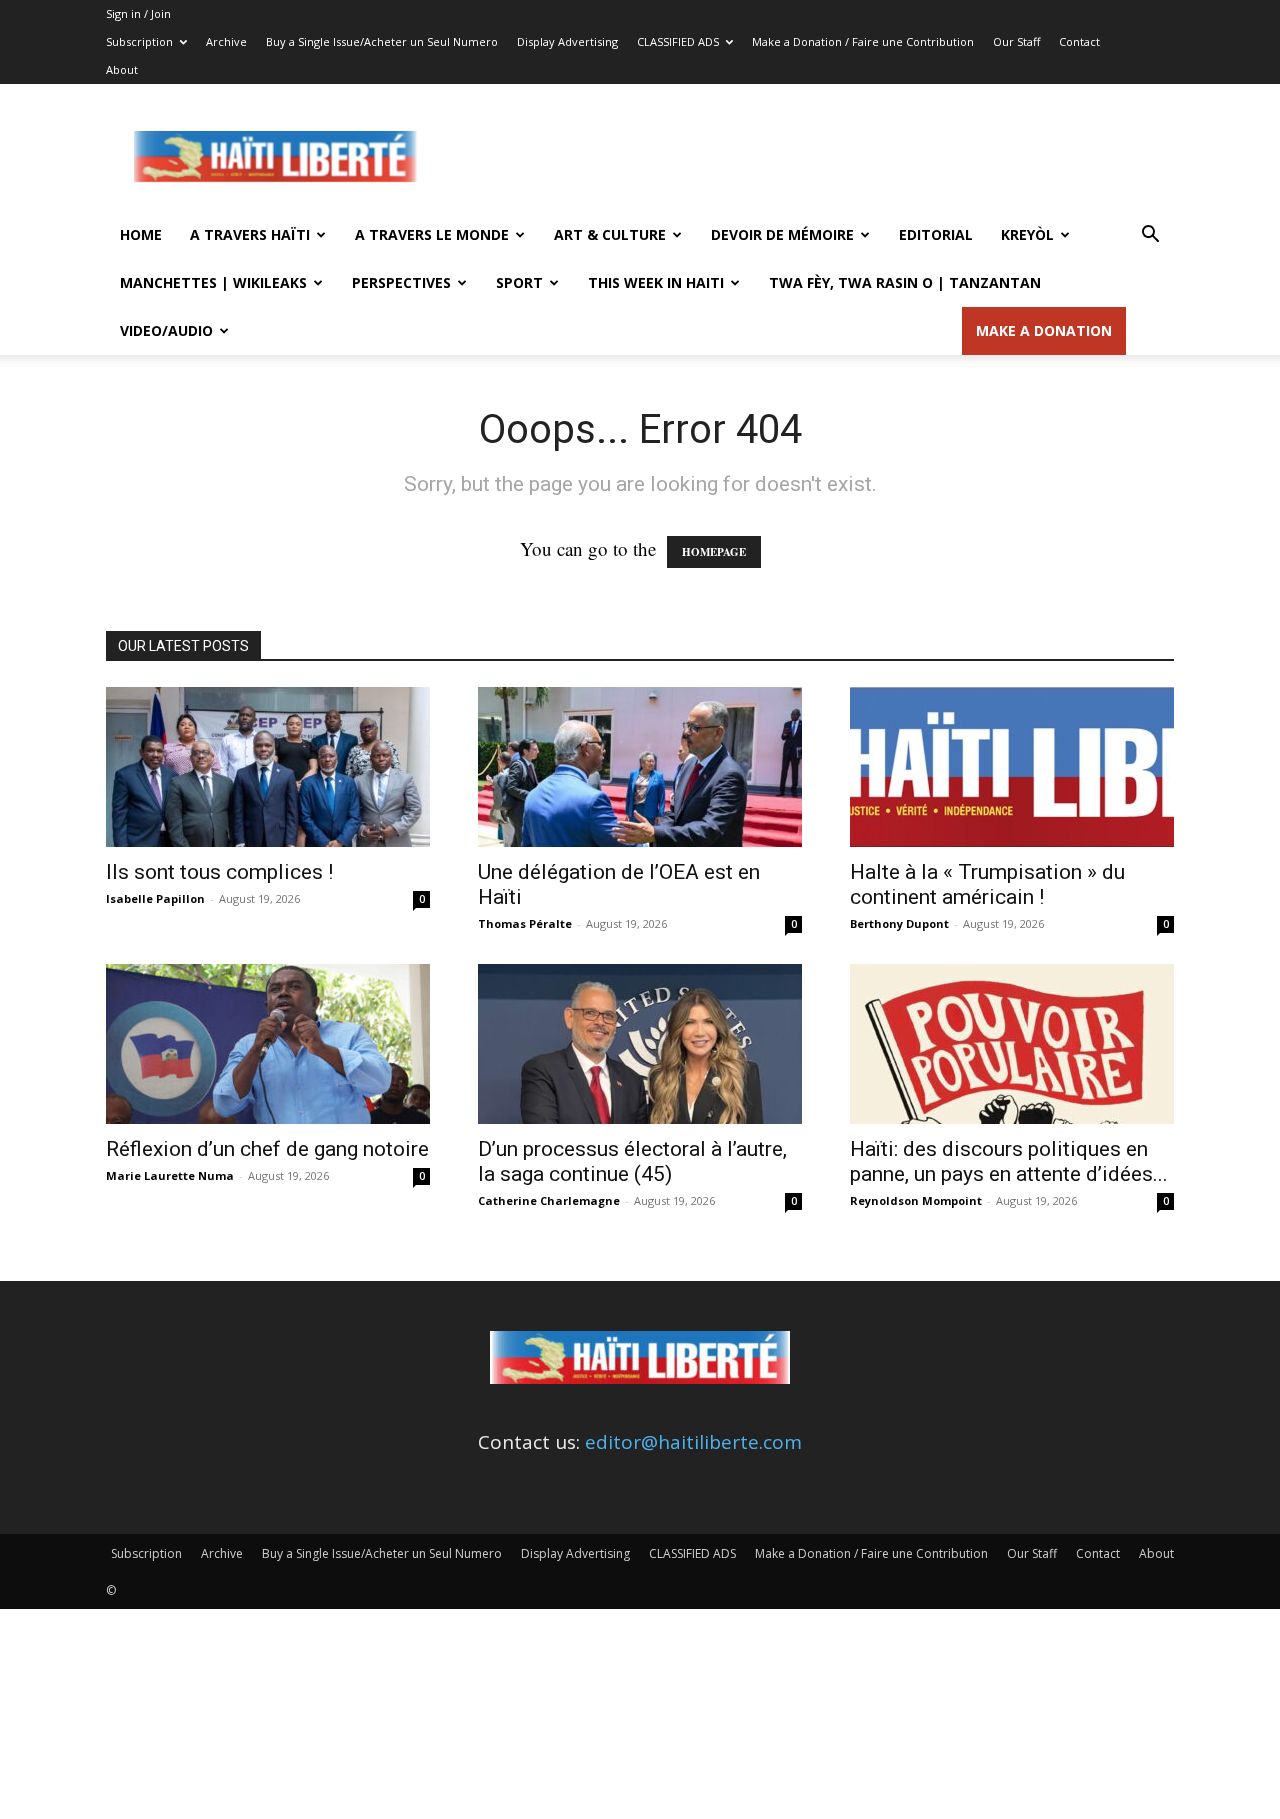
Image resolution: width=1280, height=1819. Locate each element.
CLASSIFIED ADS (678, 41)
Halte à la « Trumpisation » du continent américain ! (987, 884)
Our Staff (1016, 41)
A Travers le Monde (432, 234)
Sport (519, 282)
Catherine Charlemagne (549, 1200)
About (122, 69)
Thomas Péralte (525, 923)
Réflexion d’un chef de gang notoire (267, 1149)
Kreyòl (1027, 234)
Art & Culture (610, 234)
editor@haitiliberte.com (693, 1442)
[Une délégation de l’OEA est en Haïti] (640, 767)
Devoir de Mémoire (782, 234)
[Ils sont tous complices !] (268, 767)
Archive (226, 41)
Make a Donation (1044, 330)
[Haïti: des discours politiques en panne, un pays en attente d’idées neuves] (1012, 1044)
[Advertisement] (810, 157)
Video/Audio (166, 330)
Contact (1079, 41)
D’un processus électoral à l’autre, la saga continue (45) (632, 1161)
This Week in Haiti (656, 282)
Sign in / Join (138, 13)
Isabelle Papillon (155, 898)
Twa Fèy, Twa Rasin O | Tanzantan (905, 282)
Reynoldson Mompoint (916, 1200)
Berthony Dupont (899, 923)
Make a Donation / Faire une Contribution (863, 41)
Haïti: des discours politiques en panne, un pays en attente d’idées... (1009, 1161)
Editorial (936, 234)
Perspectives (401, 282)
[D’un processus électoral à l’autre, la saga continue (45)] (640, 1044)
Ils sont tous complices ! (219, 872)
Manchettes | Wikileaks (213, 282)
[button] (1150, 235)
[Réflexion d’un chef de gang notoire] (268, 1044)
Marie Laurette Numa (170, 1175)
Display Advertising (567, 41)
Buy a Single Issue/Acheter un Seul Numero (382, 41)
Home (141, 234)
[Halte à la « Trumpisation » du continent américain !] (1012, 767)
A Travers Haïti (250, 234)
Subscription (139, 41)
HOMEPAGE (714, 552)
